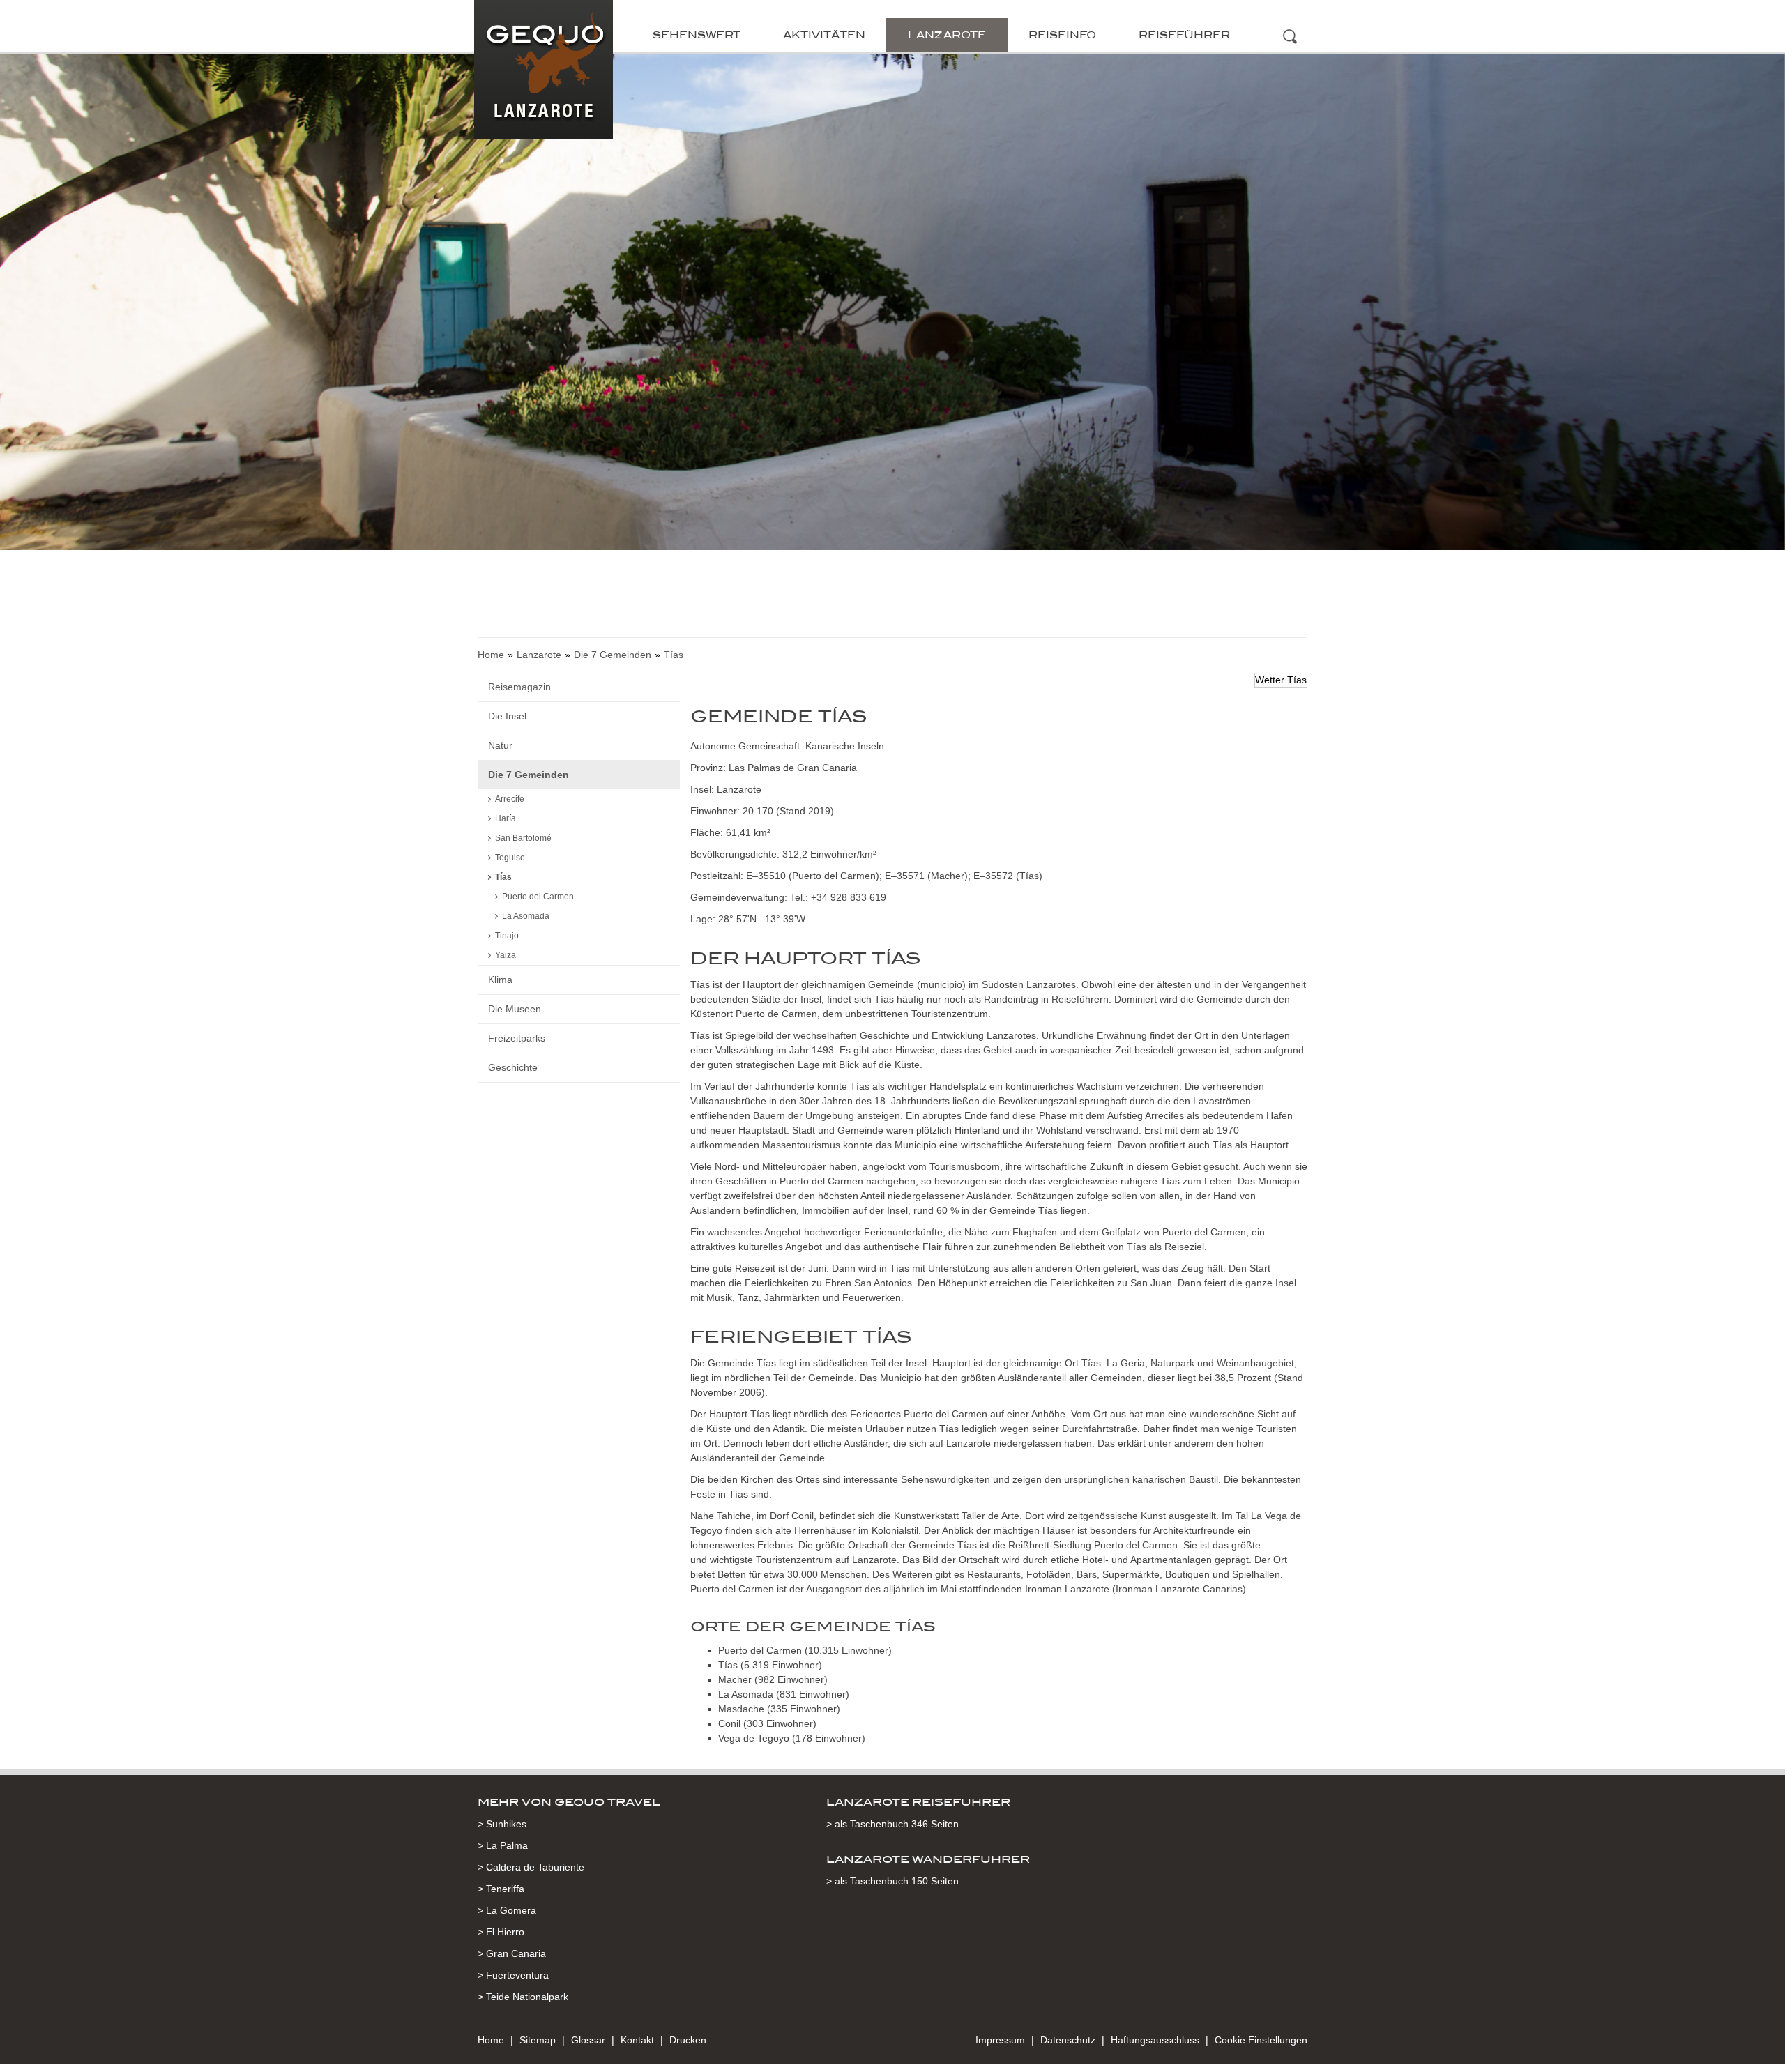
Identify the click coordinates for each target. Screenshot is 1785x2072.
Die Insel (507, 716)
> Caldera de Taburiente (531, 1867)
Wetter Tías (1281, 680)
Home (491, 655)
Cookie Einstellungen (1261, 2040)
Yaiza (506, 955)
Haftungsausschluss (1155, 2040)
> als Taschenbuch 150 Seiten (892, 1881)
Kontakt (637, 2040)
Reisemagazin (519, 687)
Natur (500, 745)
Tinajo (507, 936)
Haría (506, 818)
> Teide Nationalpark (523, 1997)
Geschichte (513, 1067)
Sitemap (538, 2040)
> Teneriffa (501, 1889)
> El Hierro (501, 1932)
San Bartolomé (523, 838)
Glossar (588, 2040)
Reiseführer (1184, 35)
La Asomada (526, 916)
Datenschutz (1068, 2040)
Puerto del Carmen (538, 897)
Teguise (510, 858)
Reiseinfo (1062, 35)
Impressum (1000, 2040)
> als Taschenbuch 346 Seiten (892, 1824)
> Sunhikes (502, 1824)
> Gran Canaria (512, 1953)
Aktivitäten (824, 35)
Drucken (688, 2040)
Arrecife (510, 799)
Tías (503, 877)
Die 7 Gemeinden (613, 655)
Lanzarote (947, 35)
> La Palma (503, 1845)
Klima (500, 980)
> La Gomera (507, 1910)
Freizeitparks (517, 1038)
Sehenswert (697, 35)
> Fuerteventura (513, 1975)
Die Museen (515, 1009)
